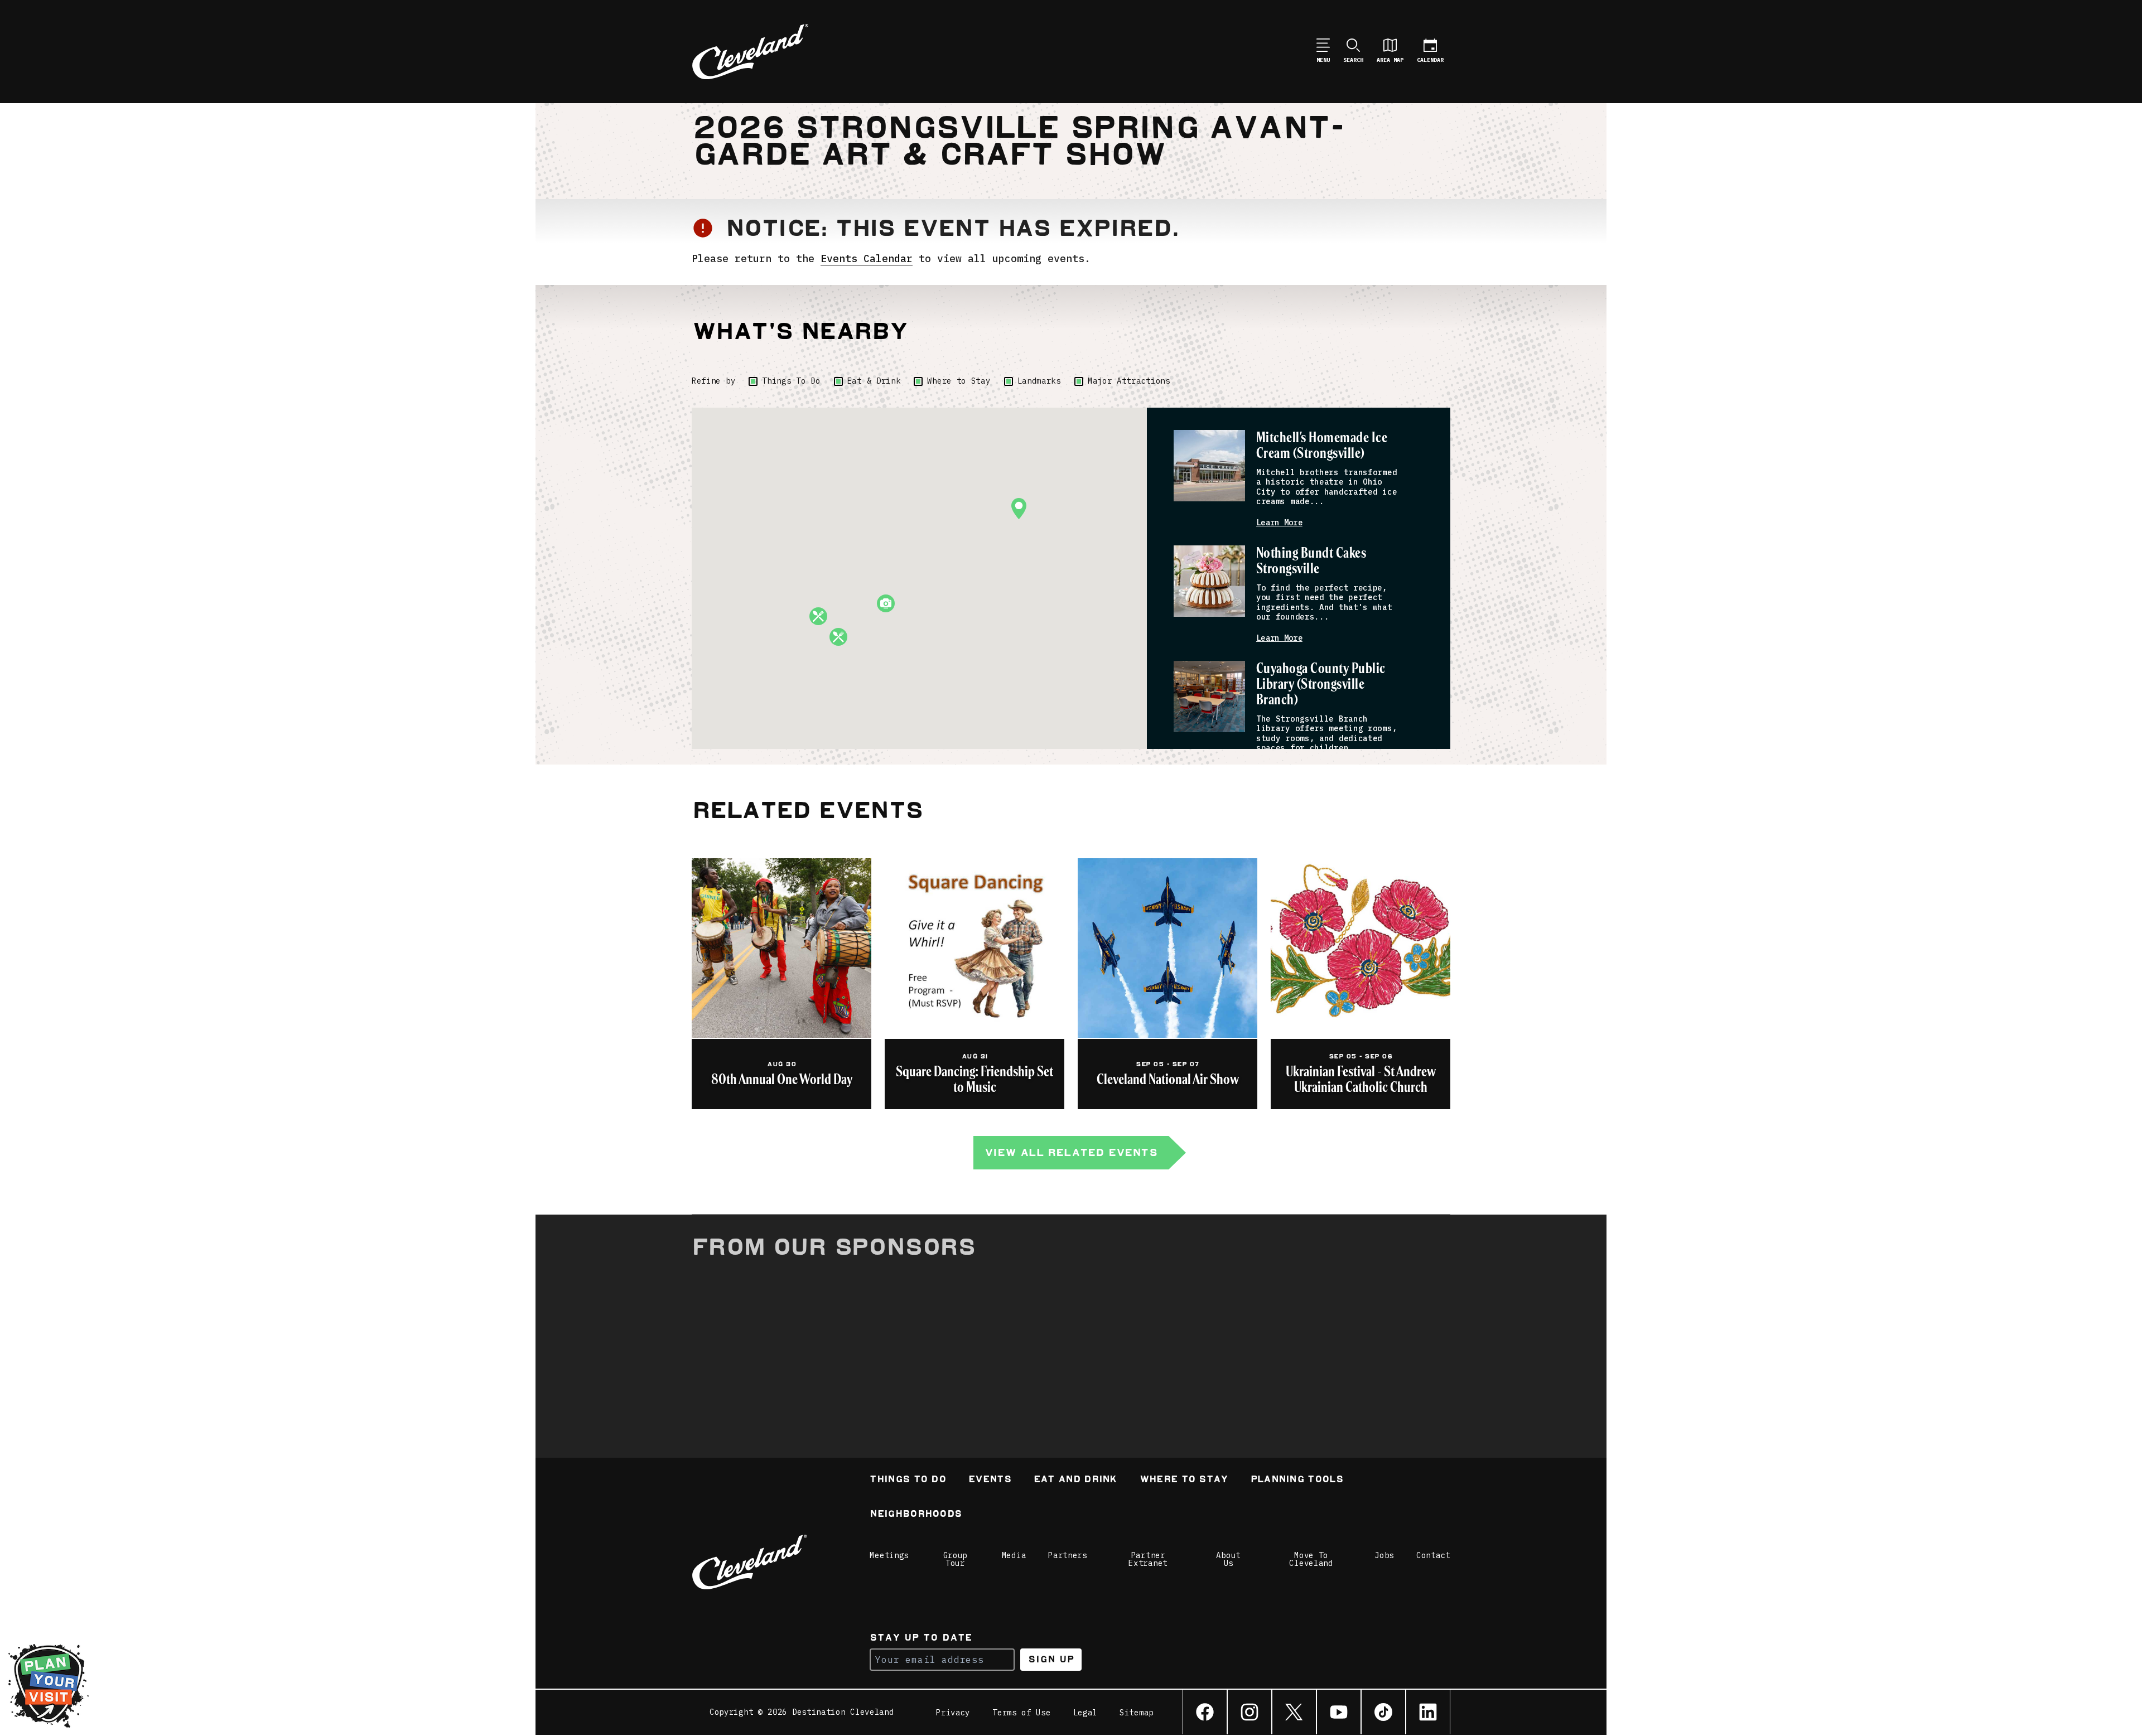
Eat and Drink (1075, 1480)
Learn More (1279, 523)
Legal (1086, 1713)
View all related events (1071, 1152)
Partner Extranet (1148, 1559)
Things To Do (791, 381)
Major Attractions (1129, 381)
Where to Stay (959, 381)
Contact (1433, 1555)
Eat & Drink (874, 381)
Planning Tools (1297, 1480)
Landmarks (1039, 381)
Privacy (953, 1713)
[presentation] (1209, 466)
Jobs (1384, 1555)
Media (1014, 1555)
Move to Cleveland (1311, 1559)
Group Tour (956, 1559)
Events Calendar (867, 258)
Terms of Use (1021, 1713)
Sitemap (1137, 1713)
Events (990, 1480)
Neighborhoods (916, 1515)
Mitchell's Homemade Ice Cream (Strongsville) (1322, 446)
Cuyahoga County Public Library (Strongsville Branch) (1321, 685)
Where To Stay (1184, 1480)
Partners (1068, 1555)
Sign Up (1051, 1659)
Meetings (889, 1555)
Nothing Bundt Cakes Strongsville (1311, 561)
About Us (1228, 1559)
